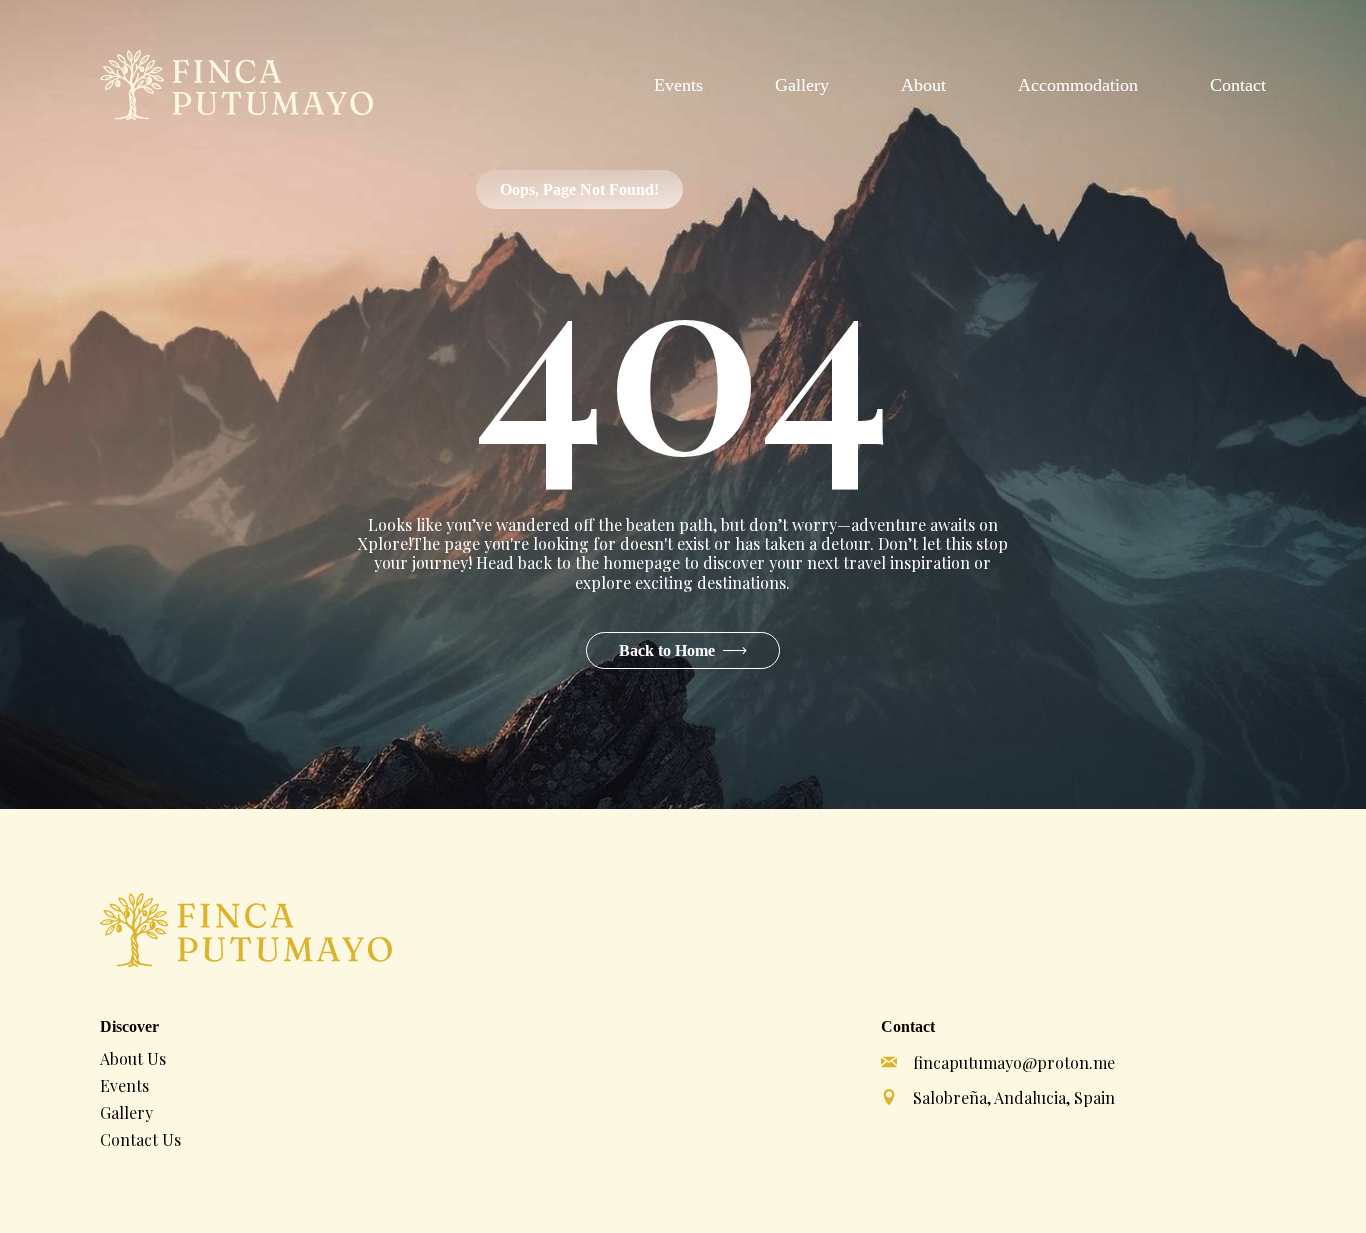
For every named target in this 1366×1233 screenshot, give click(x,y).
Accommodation (1078, 85)
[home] (236, 85)
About (923, 85)
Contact (1238, 85)
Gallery (802, 85)
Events (678, 85)
